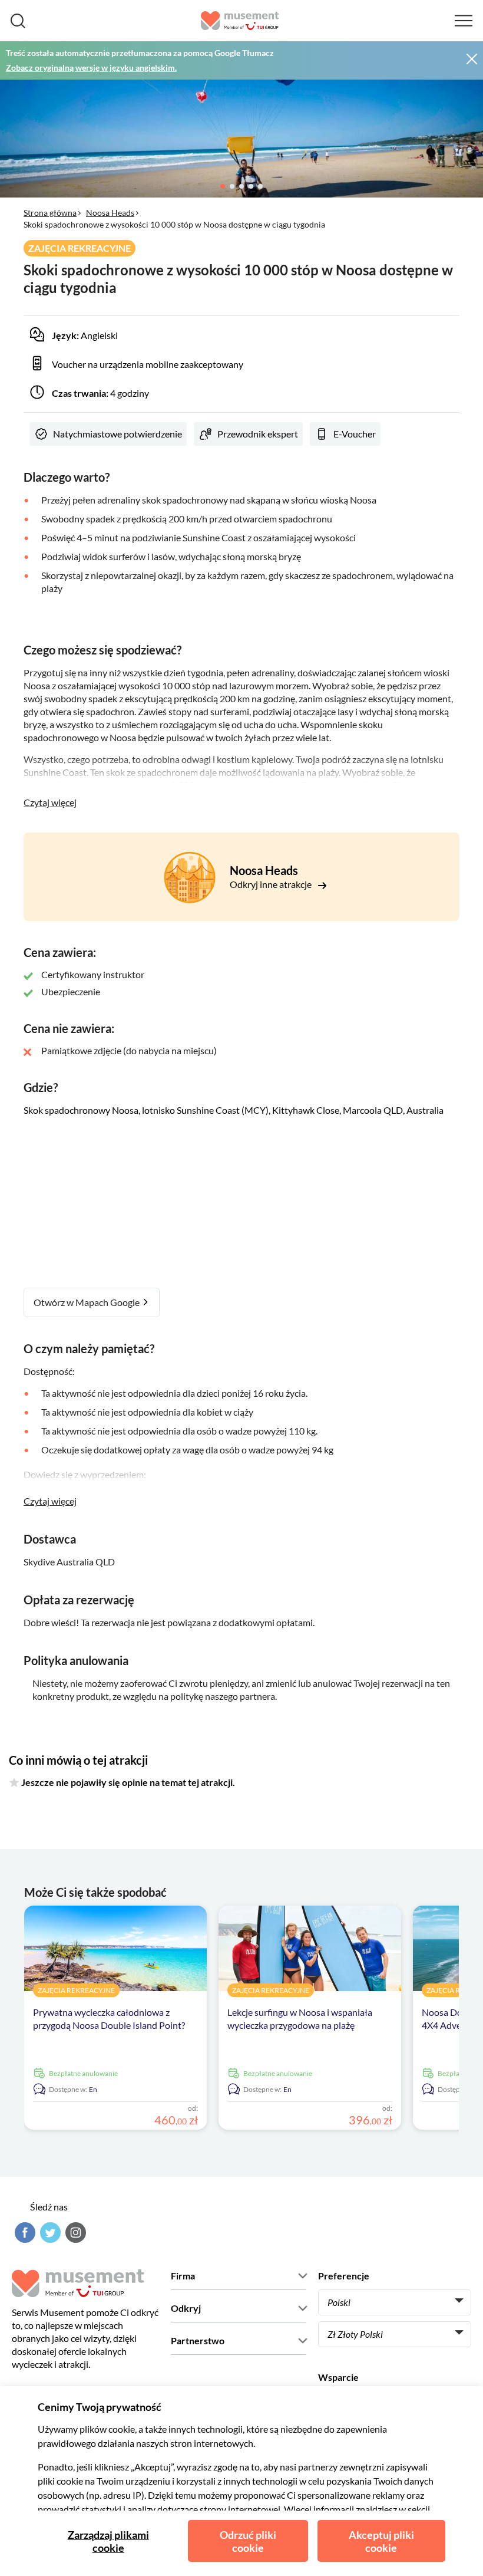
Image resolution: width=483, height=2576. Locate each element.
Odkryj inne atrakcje (272, 884)
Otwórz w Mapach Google (87, 1302)
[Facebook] (24, 2233)
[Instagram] (74, 2233)
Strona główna (50, 213)
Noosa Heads (110, 213)
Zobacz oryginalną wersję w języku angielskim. (91, 68)
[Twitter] (49, 2233)
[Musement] (240, 21)
